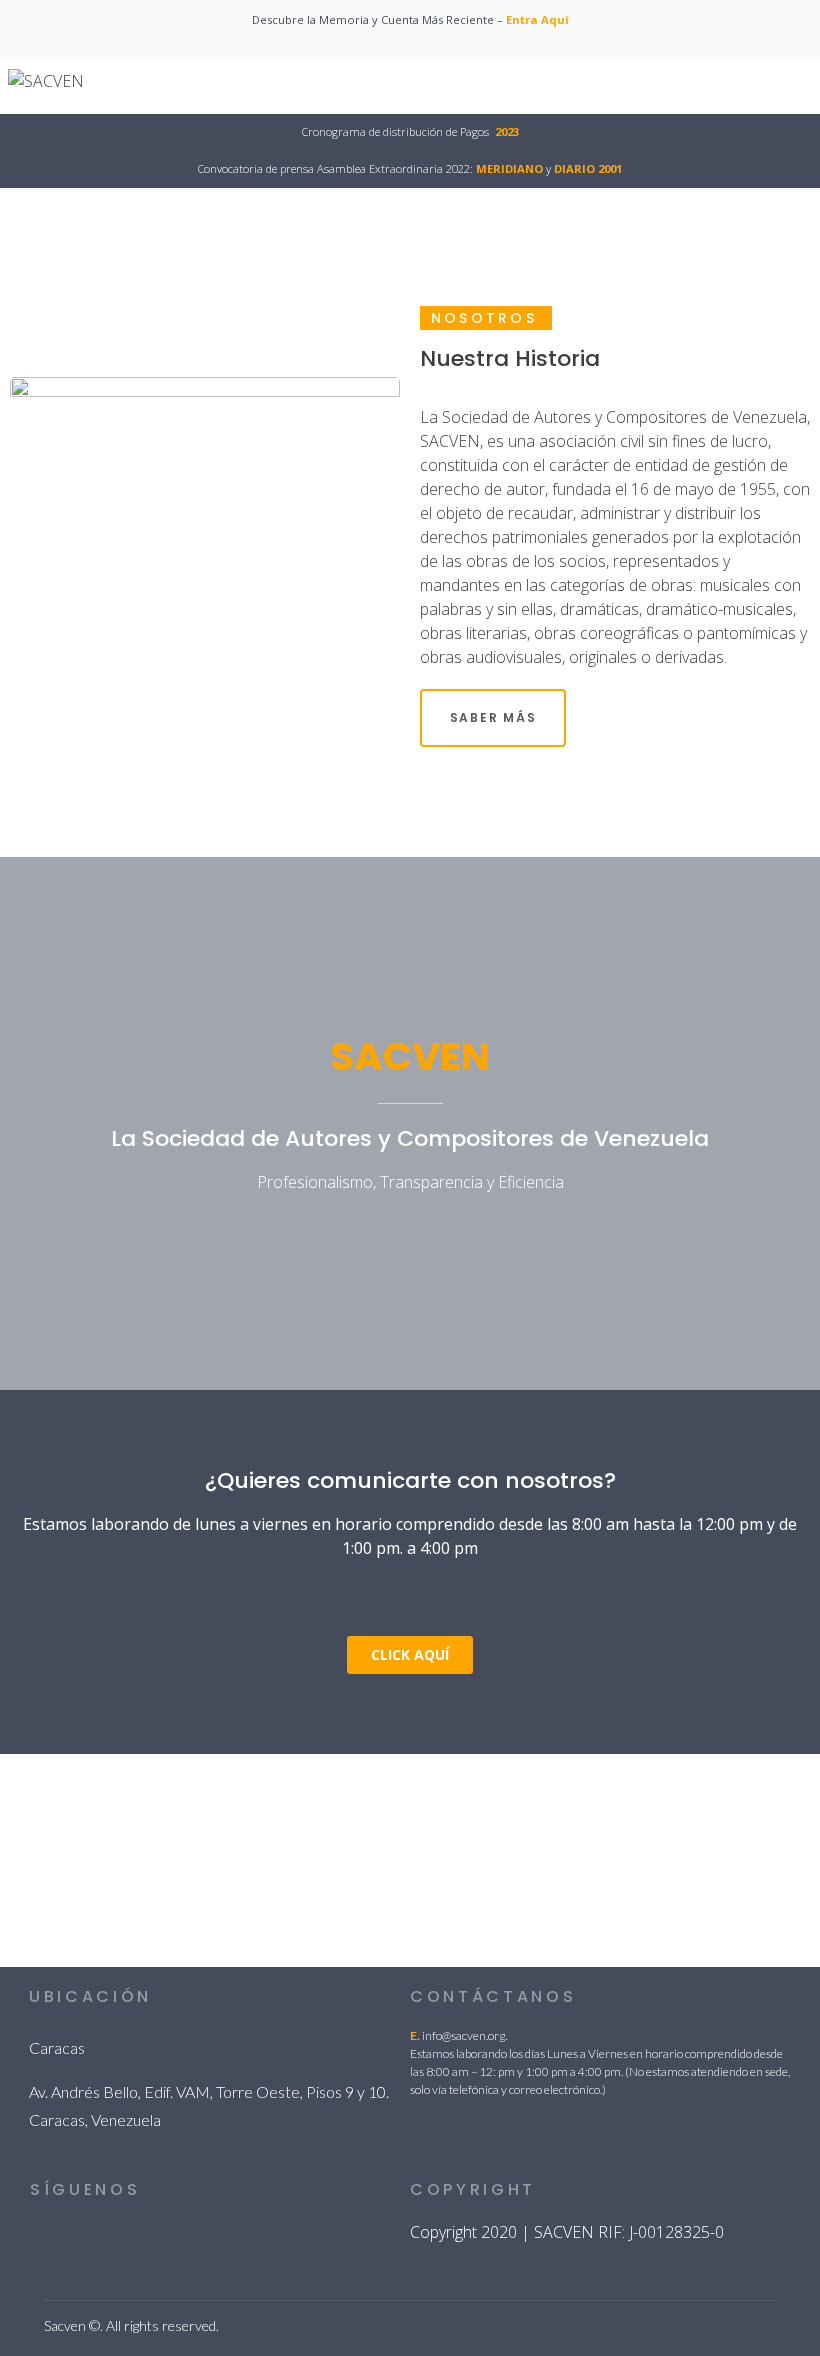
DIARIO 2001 (588, 168)
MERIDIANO (509, 168)
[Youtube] (222, 2239)
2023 (507, 131)
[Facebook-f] (132, 2239)
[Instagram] (177, 2239)
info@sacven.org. (464, 2035)
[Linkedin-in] (42, 2239)
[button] (410, 1655)
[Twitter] (87, 2239)
